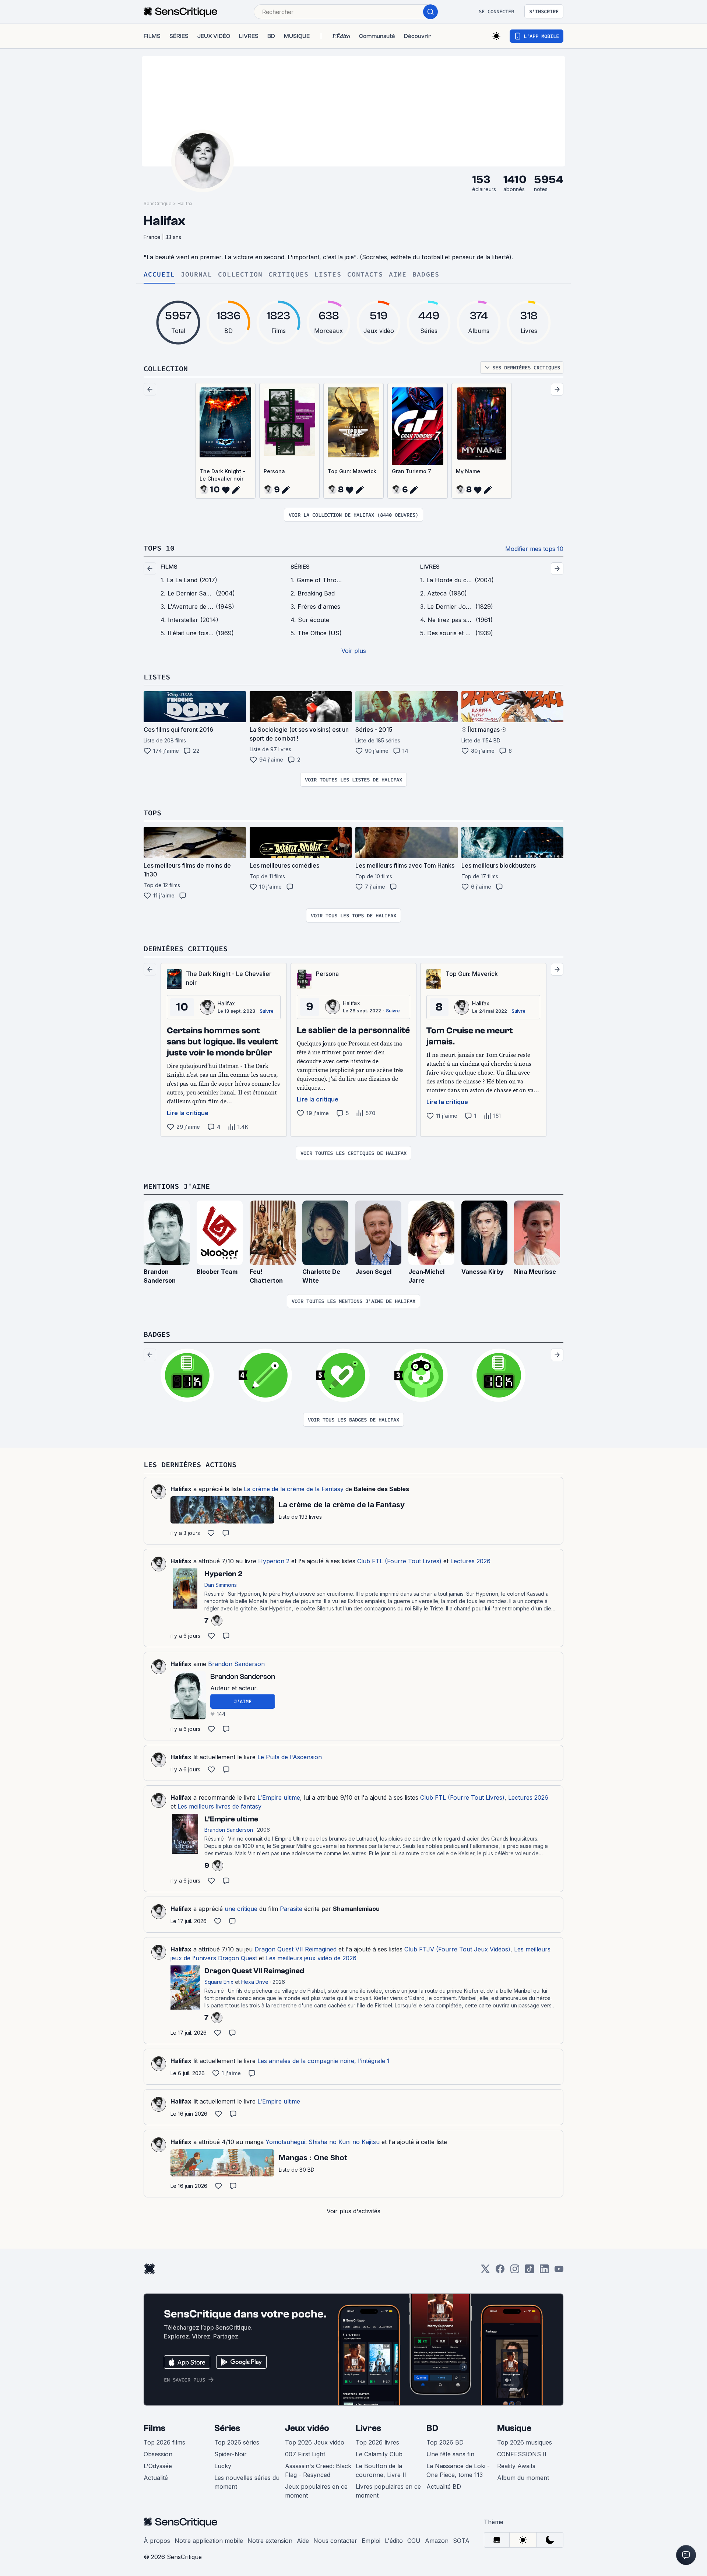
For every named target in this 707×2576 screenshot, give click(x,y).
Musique (514, 2428)
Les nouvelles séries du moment (247, 2482)
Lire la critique (188, 1113)
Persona (274, 471)
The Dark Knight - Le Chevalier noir (222, 475)
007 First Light (305, 2454)
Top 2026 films (164, 2442)
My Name (468, 471)
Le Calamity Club (379, 2454)
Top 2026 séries (237, 2442)
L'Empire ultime (279, 1797)
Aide (303, 2541)
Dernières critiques (186, 948)
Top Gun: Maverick (352, 471)
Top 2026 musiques (525, 2442)
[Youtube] (559, 2271)
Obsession (158, 2454)
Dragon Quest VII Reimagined (296, 1949)
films (169, 567)
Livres (368, 2428)
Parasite (291, 1909)
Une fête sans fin (450, 2454)
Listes (328, 275)
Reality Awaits (516, 2466)
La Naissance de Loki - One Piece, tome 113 (458, 2470)
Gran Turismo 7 (411, 471)
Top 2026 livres (377, 2442)
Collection (240, 275)
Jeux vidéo (307, 2428)
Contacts (365, 275)
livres (430, 567)
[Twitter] (485, 2271)
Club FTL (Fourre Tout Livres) (399, 1561)
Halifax (185, 203)
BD (432, 2428)
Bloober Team (217, 1272)
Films (154, 2428)
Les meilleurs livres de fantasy (219, 1806)
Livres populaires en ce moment (388, 2491)
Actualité (156, 2478)
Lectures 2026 (470, 1561)
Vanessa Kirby (483, 1272)
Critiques (289, 275)
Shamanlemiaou (356, 1909)
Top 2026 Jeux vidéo (315, 2442)
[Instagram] (515, 2271)
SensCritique (158, 203)
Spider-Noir (231, 2454)
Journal (196, 275)
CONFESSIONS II (522, 2454)
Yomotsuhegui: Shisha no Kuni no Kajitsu (323, 2142)
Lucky (223, 2466)
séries (300, 567)
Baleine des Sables (381, 1489)
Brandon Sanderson (236, 1664)
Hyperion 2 (274, 1561)
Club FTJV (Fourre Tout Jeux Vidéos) (457, 1949)
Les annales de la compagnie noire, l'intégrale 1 (323, 2061)
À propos (157, 2541)
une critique (241, 1909)
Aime (398, 275)
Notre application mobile (209, 2541)
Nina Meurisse (535, 1272)
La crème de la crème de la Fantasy (294, 1489)
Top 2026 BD (445, 2442)
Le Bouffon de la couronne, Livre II (381, 2470)
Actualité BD (444, 2487)
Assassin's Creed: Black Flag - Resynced (318, 2470)
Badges (426, 275)
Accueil (159, 275)
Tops (152, 813)
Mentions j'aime (177, 1186)
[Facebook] (500, 2271)
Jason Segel (373, 1272)
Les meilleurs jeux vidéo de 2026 (311, 1958)
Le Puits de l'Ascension (290, 1757)
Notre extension (270, 2541)
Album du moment (523, 2478)
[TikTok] (530, 2271)
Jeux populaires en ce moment (316, 2491)
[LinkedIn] (544, 2271)
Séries (227, 2428)
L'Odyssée (158, 2466)
